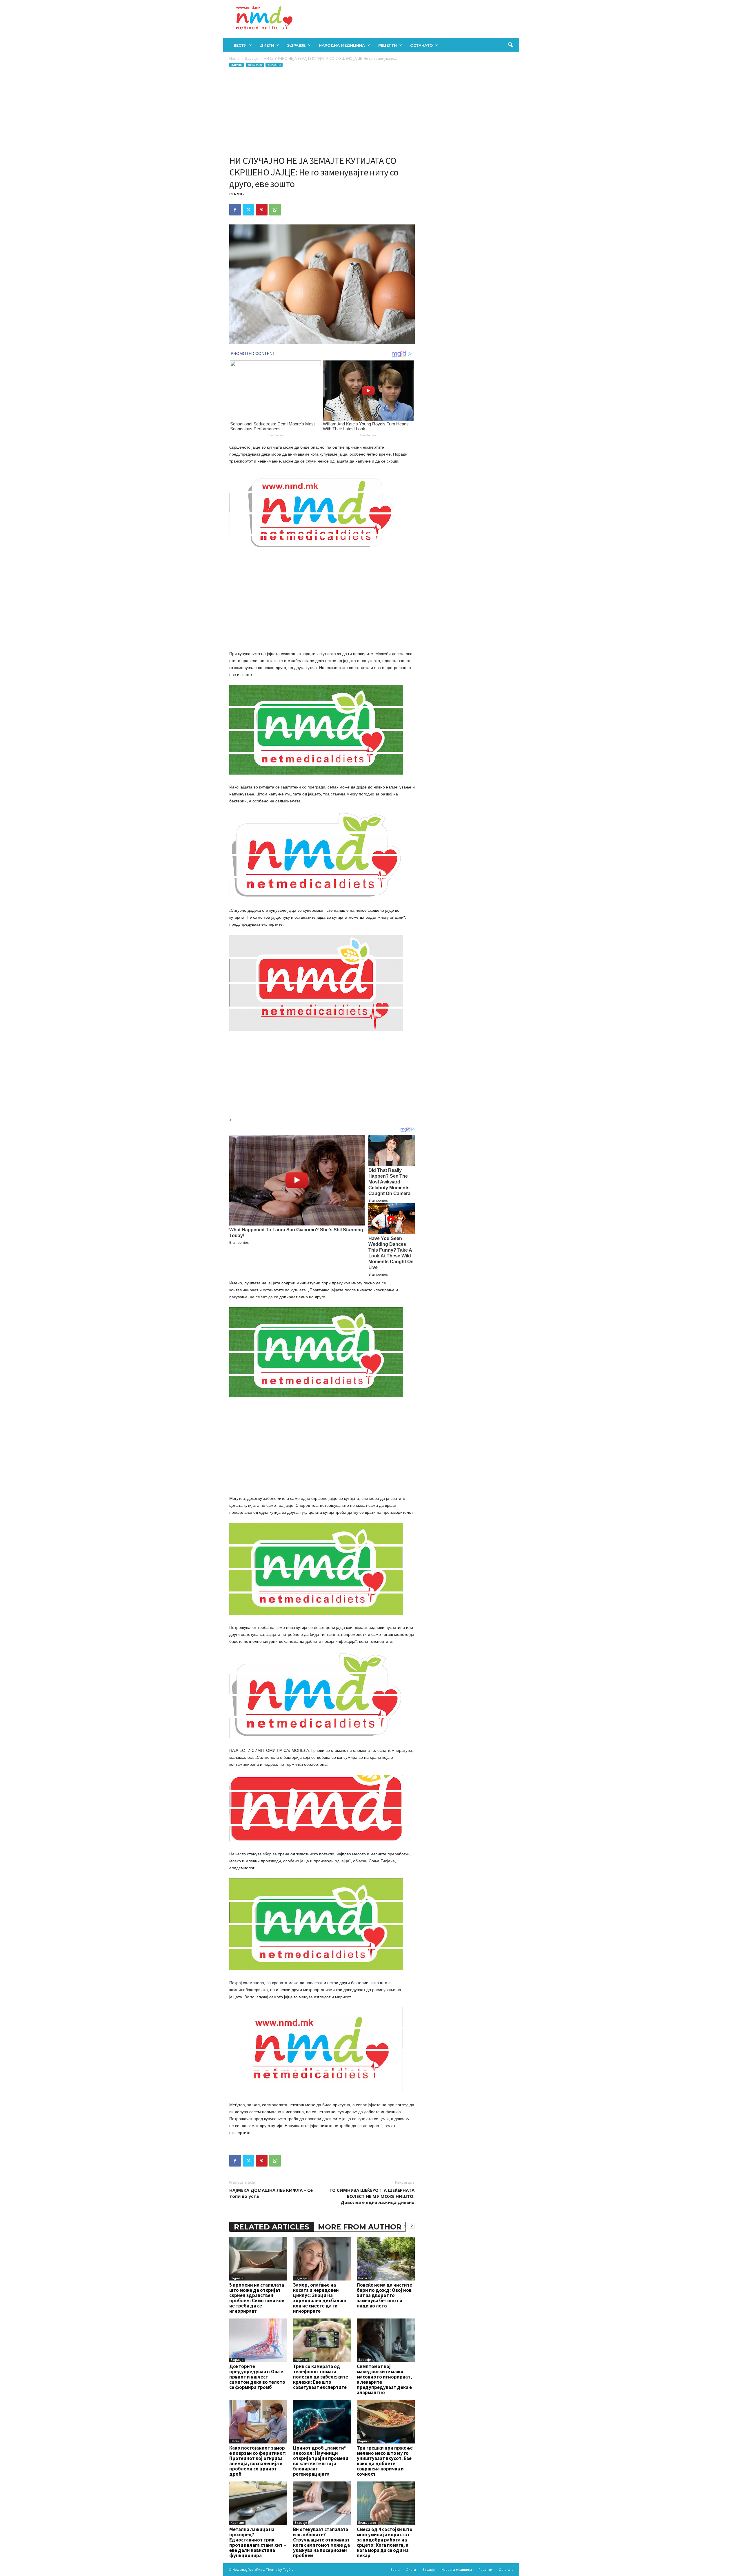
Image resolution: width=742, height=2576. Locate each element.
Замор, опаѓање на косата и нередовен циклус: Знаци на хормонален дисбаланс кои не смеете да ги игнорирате (320, 2298)
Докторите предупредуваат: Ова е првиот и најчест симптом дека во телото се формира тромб (257, 2377)
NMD (238, 194)
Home (234, 58)
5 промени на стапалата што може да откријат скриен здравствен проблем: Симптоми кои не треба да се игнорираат (257, 2298)
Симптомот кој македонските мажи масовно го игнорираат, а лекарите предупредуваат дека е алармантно (384, 2379)
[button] (510, 45)
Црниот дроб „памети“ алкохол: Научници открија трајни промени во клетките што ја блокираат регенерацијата (321, 2461)
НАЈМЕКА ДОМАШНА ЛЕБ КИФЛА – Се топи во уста (271, 2193)
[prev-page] (405, 2226)
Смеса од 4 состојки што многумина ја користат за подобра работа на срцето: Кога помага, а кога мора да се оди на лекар (385, 2542)
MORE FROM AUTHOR (360, 2227)
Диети (267, 45)
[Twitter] (248, 210)
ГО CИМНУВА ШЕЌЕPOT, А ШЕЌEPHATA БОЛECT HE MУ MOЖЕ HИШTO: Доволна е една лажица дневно (372, 2196)
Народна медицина (342, 45)
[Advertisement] (322, 111)
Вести (240, 45)
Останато (421, 45)
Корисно (274, 65)
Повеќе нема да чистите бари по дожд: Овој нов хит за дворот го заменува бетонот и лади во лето (384, 2295)
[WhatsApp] (275, 210)
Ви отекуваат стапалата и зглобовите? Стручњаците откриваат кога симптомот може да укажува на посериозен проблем (321, 2542)
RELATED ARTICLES (272, 2227)
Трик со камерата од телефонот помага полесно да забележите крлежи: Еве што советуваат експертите (321, 2377)
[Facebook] (235, 210)
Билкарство (367, 2523)
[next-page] (412, 2226)
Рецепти (388, 45)
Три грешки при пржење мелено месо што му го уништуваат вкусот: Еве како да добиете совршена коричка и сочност (385, 2461)
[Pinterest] (262, 210)
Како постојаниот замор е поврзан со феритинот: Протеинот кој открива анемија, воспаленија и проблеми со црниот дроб (258, 2461)
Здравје (296, 45)
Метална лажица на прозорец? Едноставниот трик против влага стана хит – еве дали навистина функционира (258, 2542)
